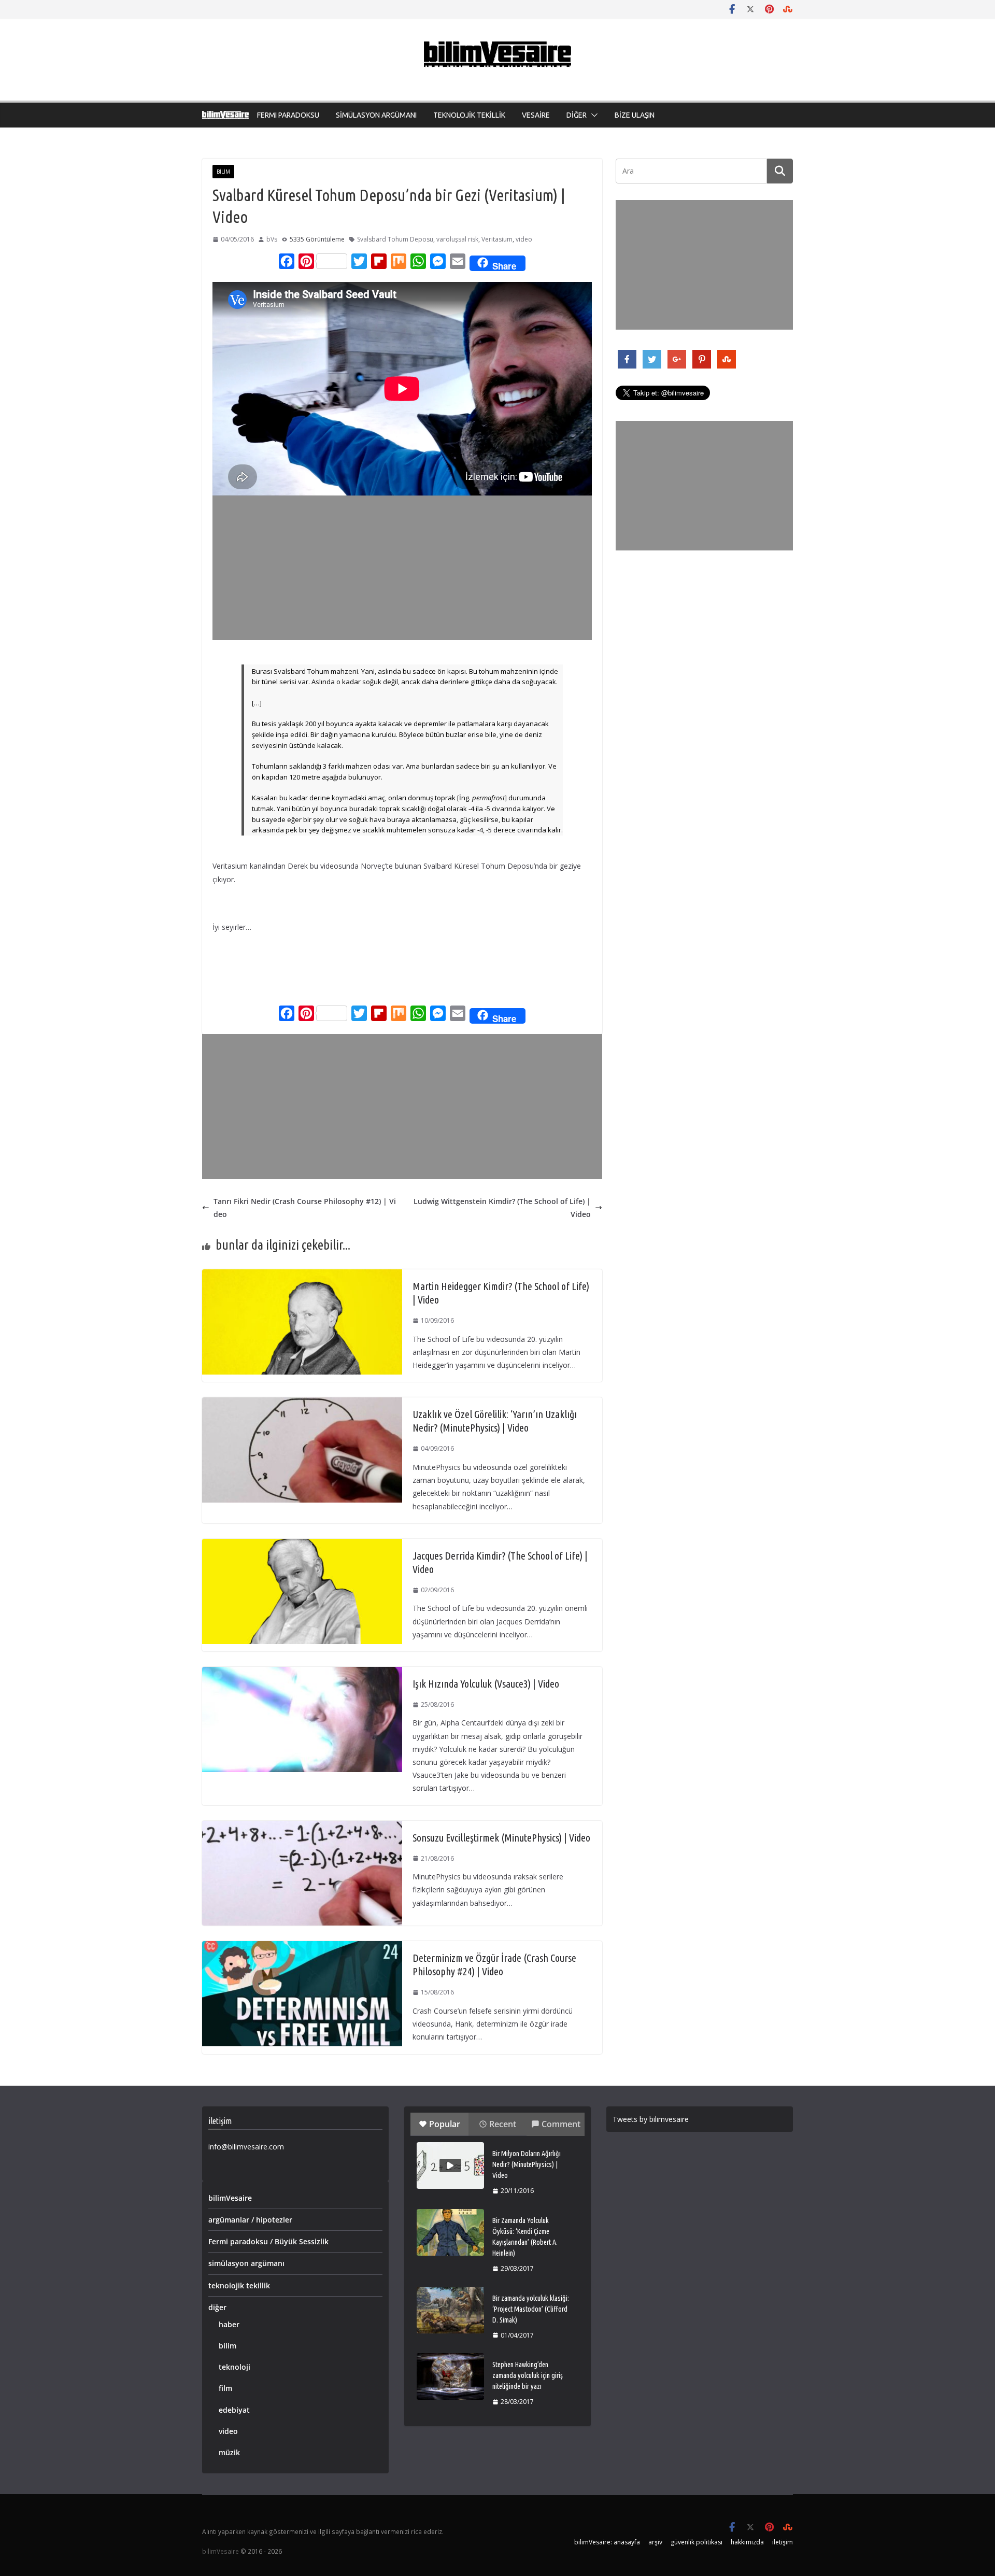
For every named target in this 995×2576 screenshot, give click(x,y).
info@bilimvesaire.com (246, 2147)
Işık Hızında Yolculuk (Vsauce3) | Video (486, 1684)
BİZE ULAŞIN (635, 115)
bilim (223, 172)
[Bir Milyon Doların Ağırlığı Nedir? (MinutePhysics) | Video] (450, 2165)
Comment (561, 2124)
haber (229, 2324)
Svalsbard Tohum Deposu (395, 239)
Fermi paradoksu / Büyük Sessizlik (268, 2241)
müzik (229, 2452)
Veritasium (497, 239)
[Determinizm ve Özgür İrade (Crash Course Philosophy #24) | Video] (302, 1948)
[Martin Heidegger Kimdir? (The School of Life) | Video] (302, 1276)
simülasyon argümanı (246, 2263)
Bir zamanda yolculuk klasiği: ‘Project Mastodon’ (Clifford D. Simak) (531, 2309)
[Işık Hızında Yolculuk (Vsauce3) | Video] (302, 1673)
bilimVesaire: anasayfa (607, 2542)
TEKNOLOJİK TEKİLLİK (469, 115)
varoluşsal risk (457, 239)
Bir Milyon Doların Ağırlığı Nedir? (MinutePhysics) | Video (527, 2164)
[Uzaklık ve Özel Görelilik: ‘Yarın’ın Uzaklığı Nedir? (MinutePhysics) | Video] (302, 1404)
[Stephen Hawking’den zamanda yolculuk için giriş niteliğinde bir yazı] (450, 2376)
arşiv (655, 2542)
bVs (272, 239)
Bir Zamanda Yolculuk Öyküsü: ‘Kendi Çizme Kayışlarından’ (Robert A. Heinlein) (525, 2237)
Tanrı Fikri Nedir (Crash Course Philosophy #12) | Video (305, 1208)
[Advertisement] (404, 568)
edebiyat (234, 2410)
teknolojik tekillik (239, 2285)
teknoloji (234, 2367)
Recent (503, 2124)
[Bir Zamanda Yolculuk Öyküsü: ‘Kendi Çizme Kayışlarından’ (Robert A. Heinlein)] (450, 2232)
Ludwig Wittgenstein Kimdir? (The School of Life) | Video (502, 1208)
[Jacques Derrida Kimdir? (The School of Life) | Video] (302, 1545)
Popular (445, 2124)
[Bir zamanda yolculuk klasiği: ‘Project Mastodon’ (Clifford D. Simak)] (450, 2310)
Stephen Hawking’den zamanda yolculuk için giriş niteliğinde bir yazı (528, 2375)
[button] (592, 115)
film (225, 2388)
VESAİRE (536, 115)
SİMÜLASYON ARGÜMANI (376, 115)
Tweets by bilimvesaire (651, 2119)
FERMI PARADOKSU (288, 115)
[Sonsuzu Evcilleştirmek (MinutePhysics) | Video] (302, 1827)
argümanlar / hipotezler (250, 2220)
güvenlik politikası (696, 2542)
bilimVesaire (230, 2198)
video (524, 239)
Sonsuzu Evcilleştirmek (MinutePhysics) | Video (501, 1838)
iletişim (783, 2542)
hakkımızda (747, 2542)
